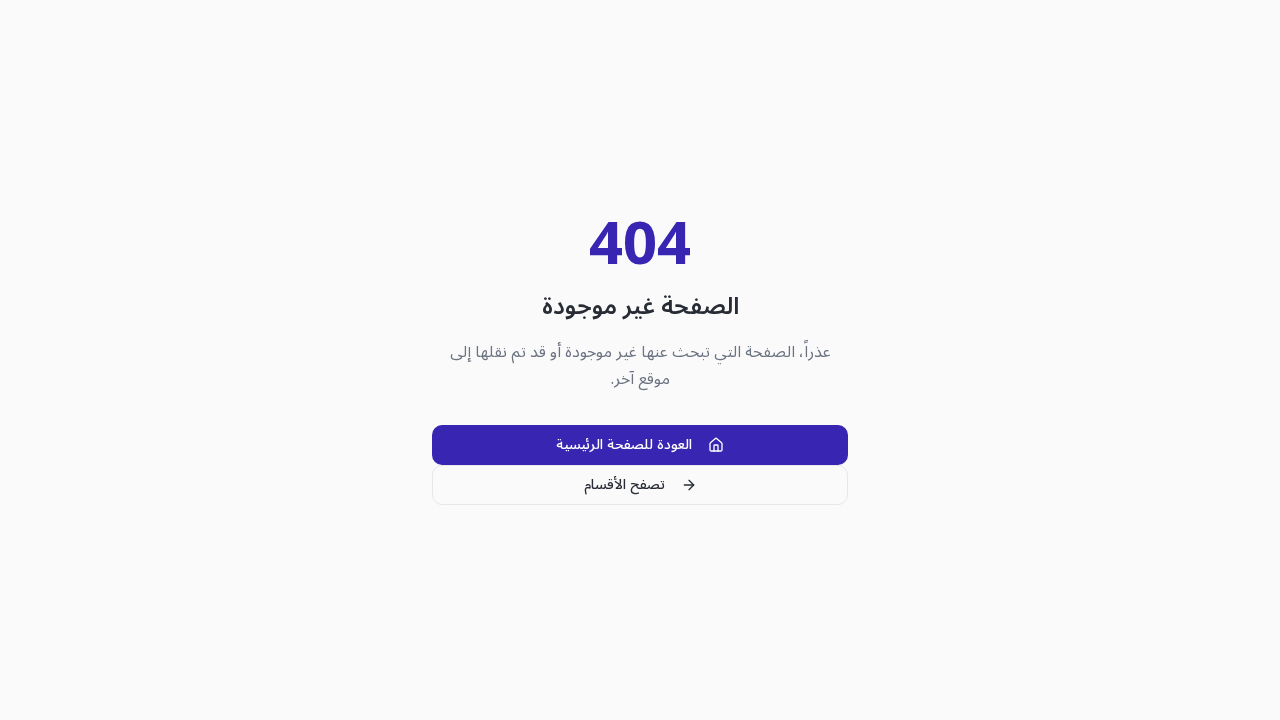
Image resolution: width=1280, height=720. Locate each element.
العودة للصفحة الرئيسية (624, 444)
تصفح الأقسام (624, 484)
